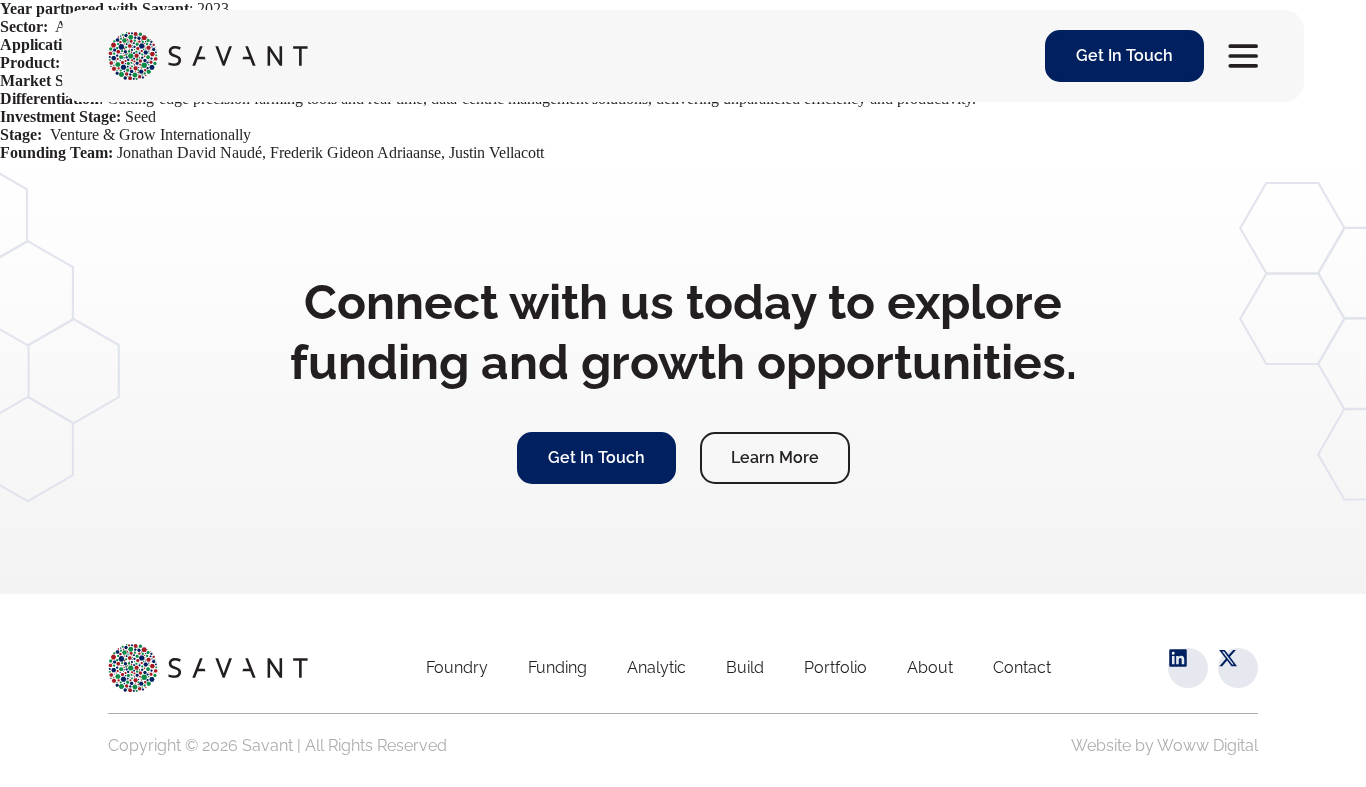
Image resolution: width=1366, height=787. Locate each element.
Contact (1022, 667)
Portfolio (835, 667)
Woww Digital (1207, 745)
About (930, 667)
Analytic (656, 667)
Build (745, 667)
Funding (557, 667)
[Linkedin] (1188, 668)
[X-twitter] (1238, 668)
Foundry (457, 667)
